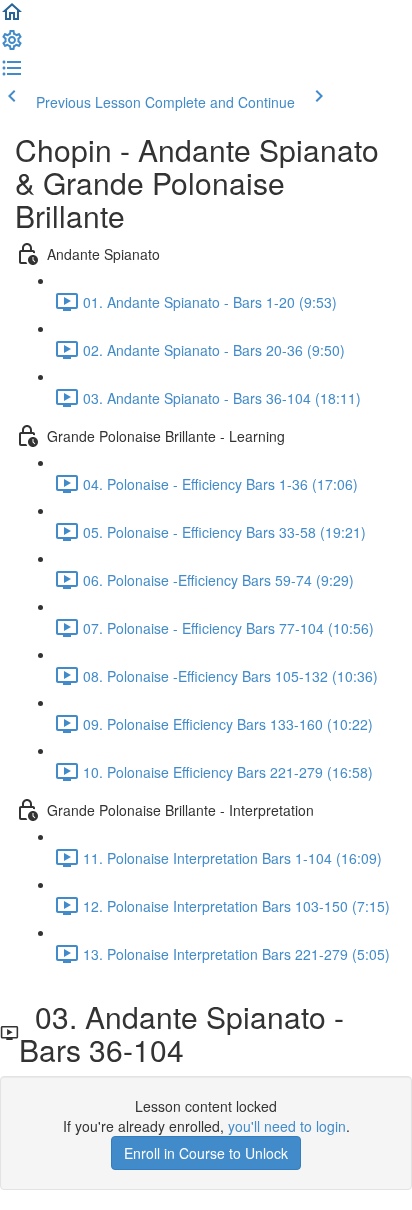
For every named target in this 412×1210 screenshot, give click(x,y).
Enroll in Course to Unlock (206, 1153)
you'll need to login (287, 1126)
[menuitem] (12, 46)
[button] (12, 18)
